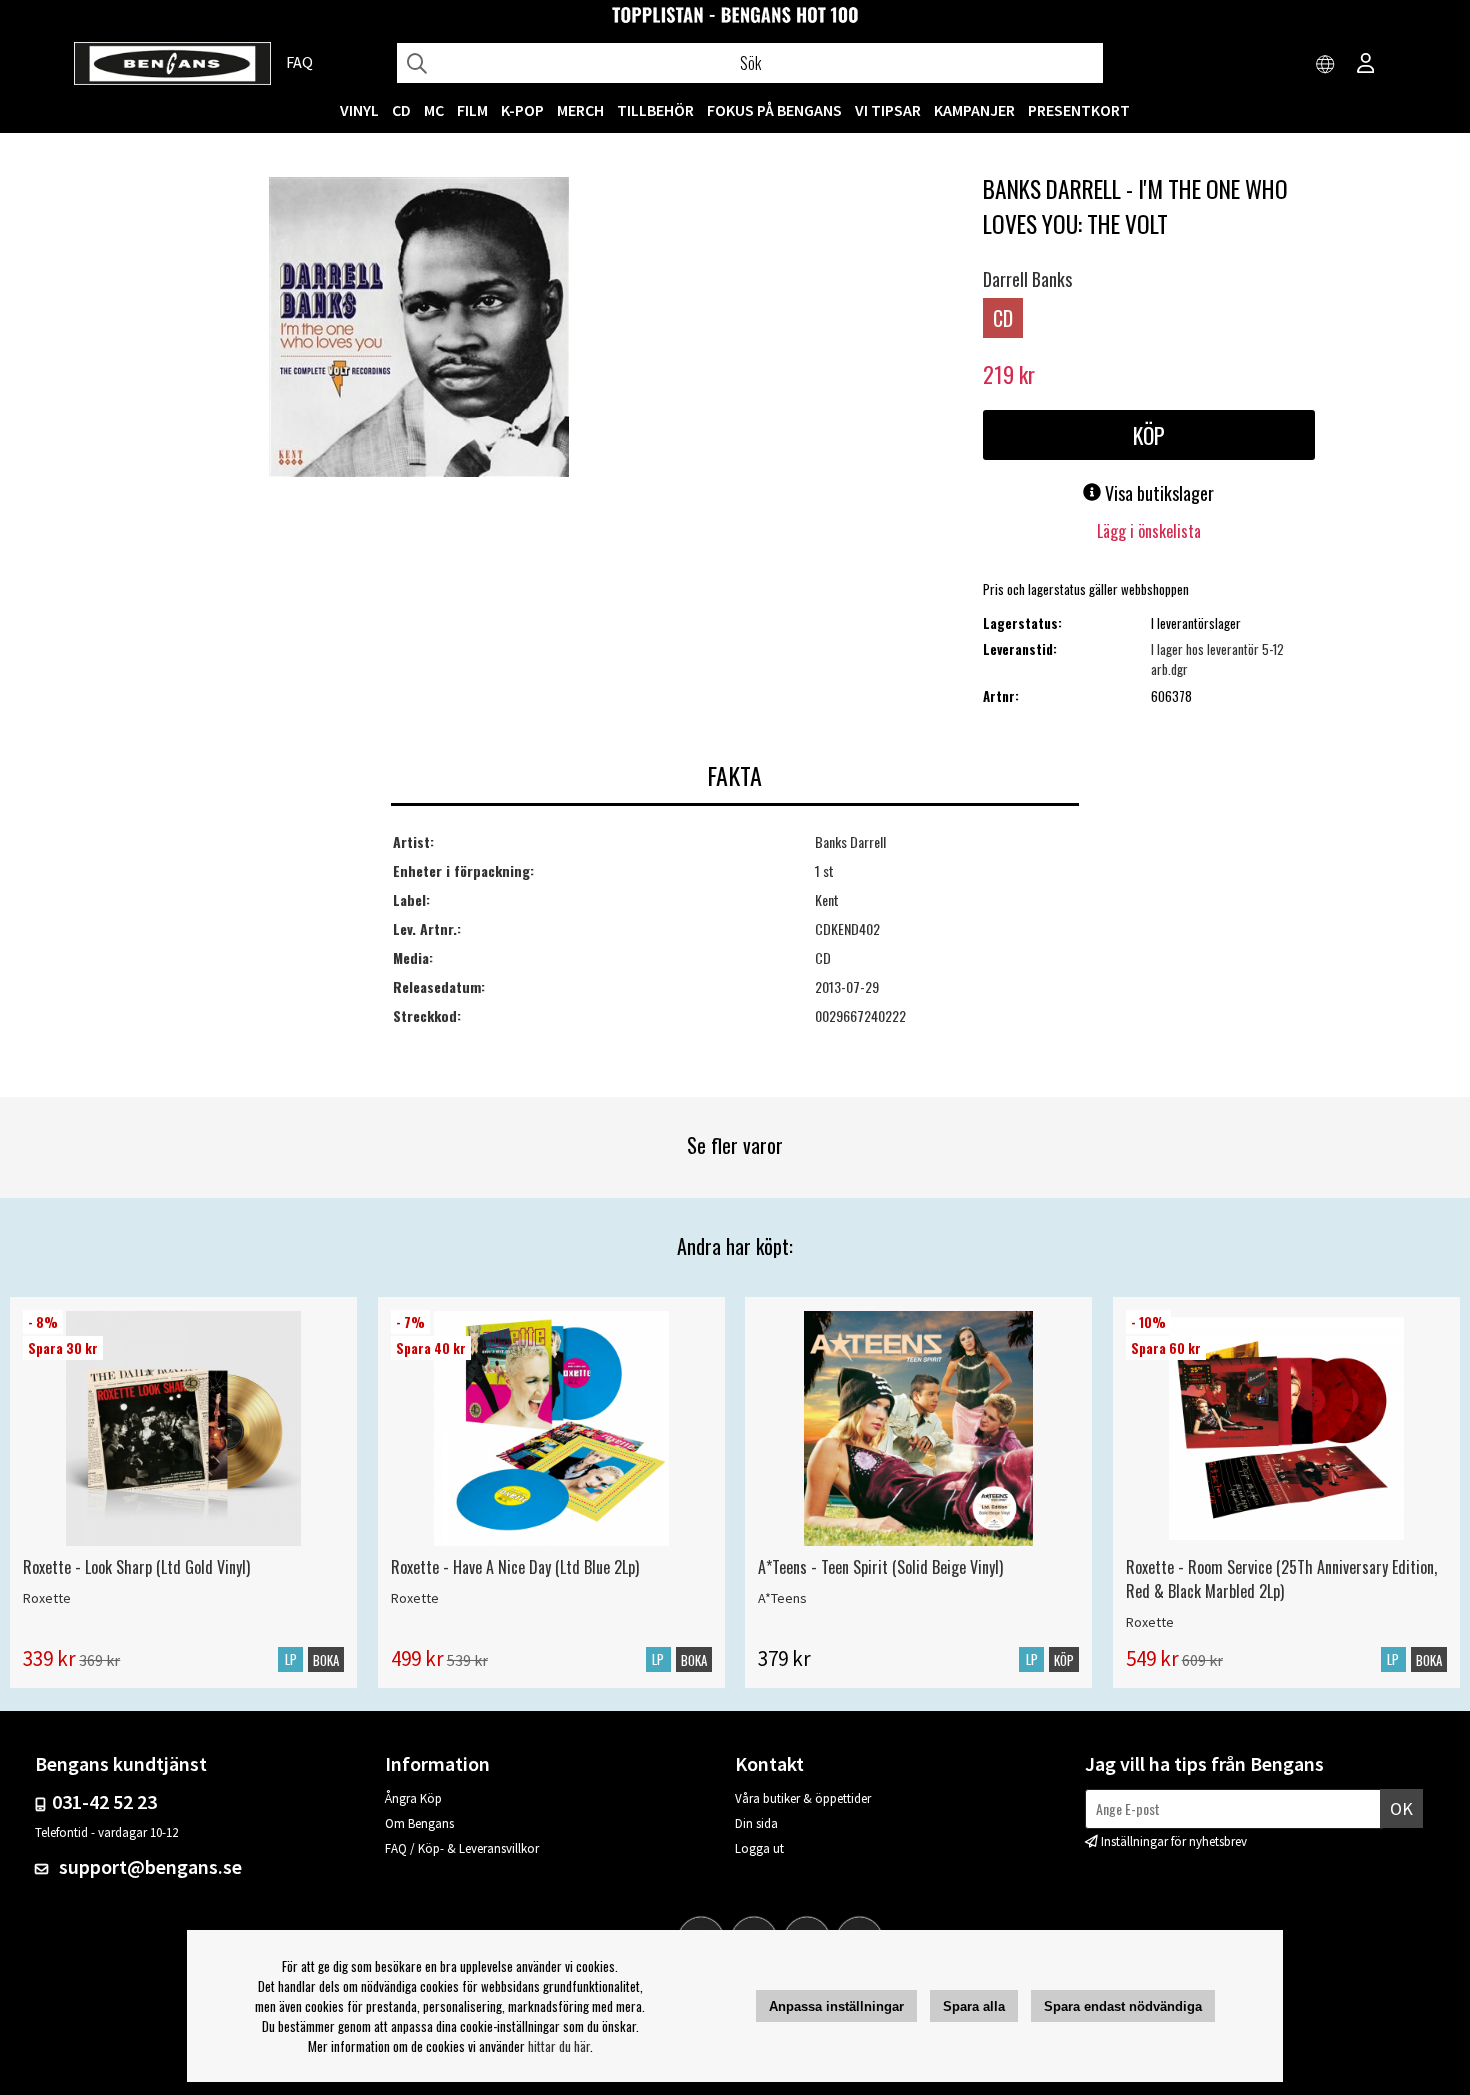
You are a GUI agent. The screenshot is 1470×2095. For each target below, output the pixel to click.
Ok (1401, 1808)
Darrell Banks (1027, 279)
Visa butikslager (1157, 493)
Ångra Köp (413, 1798)
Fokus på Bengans (774, 110)
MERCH (580, 110)
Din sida (756, 1823)
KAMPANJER (974, 110)
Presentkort (1079, 110)
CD (401, 110)
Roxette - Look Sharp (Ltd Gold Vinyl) (136, 1567)
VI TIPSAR (888, 110)
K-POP (522, 110)
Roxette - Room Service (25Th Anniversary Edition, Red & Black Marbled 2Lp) (1281, 1579)
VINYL (359, 110)
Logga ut (759, 1848)
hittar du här (559, 2046)
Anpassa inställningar (836, 2006)
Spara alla (974, 2006)
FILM (472, 110)
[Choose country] (1326, 65)
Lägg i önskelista (1149, 531)
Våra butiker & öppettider (803, 1798)
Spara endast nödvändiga (1123, 2006)
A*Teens (782, 1598)
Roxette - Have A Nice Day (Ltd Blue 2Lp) (515, 1567)
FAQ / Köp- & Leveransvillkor (462, 1848)
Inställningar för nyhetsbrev (1174, 1841)
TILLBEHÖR (655, 110)
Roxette (47, 1598)
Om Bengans (419, 1823)
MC (434, 110)
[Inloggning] (1366, 65)
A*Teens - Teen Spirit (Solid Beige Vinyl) (880, 1567)
